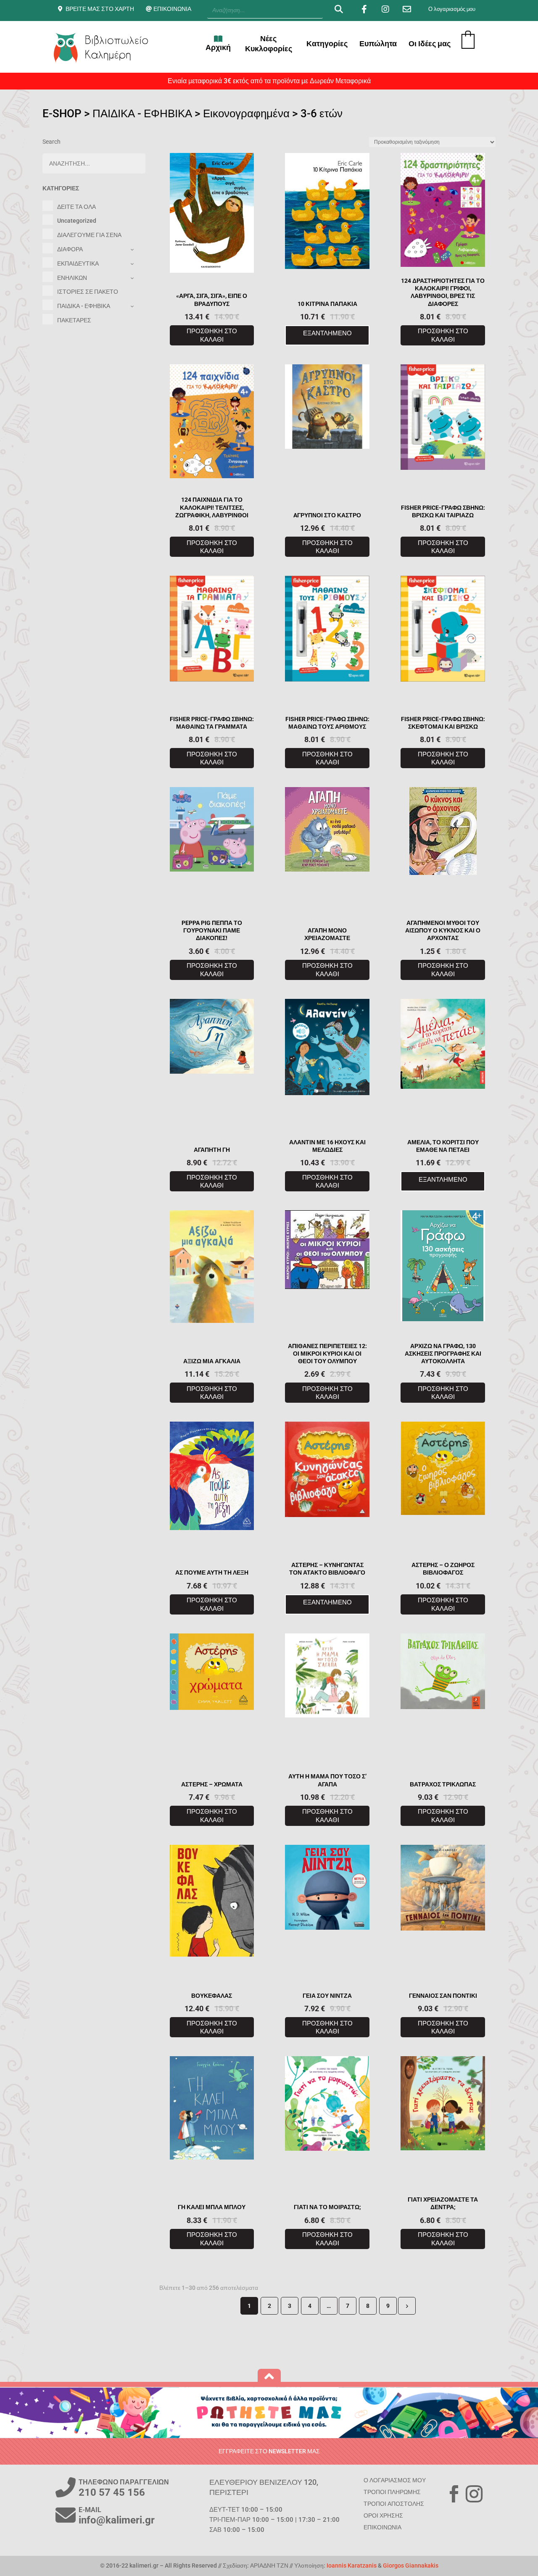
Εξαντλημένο (327, 333)
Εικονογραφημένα (246, 113)
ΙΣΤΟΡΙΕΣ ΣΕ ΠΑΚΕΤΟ (88, 292)
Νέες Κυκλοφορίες (269, 43)
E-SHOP (62, 113)
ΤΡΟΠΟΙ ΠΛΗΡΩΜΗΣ (392, 2492)
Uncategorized (77, 221)
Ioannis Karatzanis (352, 2565)
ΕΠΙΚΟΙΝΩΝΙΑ (172, 9)
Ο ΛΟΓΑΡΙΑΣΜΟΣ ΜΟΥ (395, 2480)
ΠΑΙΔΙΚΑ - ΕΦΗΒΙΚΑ (142, 113)
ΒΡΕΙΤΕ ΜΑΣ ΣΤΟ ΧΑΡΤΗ (100, 9)
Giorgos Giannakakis (411, 2565)
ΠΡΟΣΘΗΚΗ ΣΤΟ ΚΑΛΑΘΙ (212, 335)
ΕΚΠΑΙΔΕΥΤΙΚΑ (78, 263)
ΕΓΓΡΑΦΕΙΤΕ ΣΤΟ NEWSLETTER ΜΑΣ (269, 2451)
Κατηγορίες (327, 43)
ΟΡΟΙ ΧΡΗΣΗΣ (383, 2515)
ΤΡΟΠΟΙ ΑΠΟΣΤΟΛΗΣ (394, 2504)
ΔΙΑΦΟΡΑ (70, 249)
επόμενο (407, 2306)
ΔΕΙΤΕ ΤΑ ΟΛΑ (76, 207)
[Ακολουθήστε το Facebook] (454, 2494)
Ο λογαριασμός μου (452, 9)
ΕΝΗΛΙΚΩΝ (72, 278)
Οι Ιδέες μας (430, 43)
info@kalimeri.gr (117, 2520)
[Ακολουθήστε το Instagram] (474, 2494)
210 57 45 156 (112, 2492)
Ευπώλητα (378, 43)
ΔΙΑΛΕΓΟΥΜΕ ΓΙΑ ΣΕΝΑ (89, 235)
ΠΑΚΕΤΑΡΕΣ (74, 320)
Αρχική (218, 47)
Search (51, 142)
